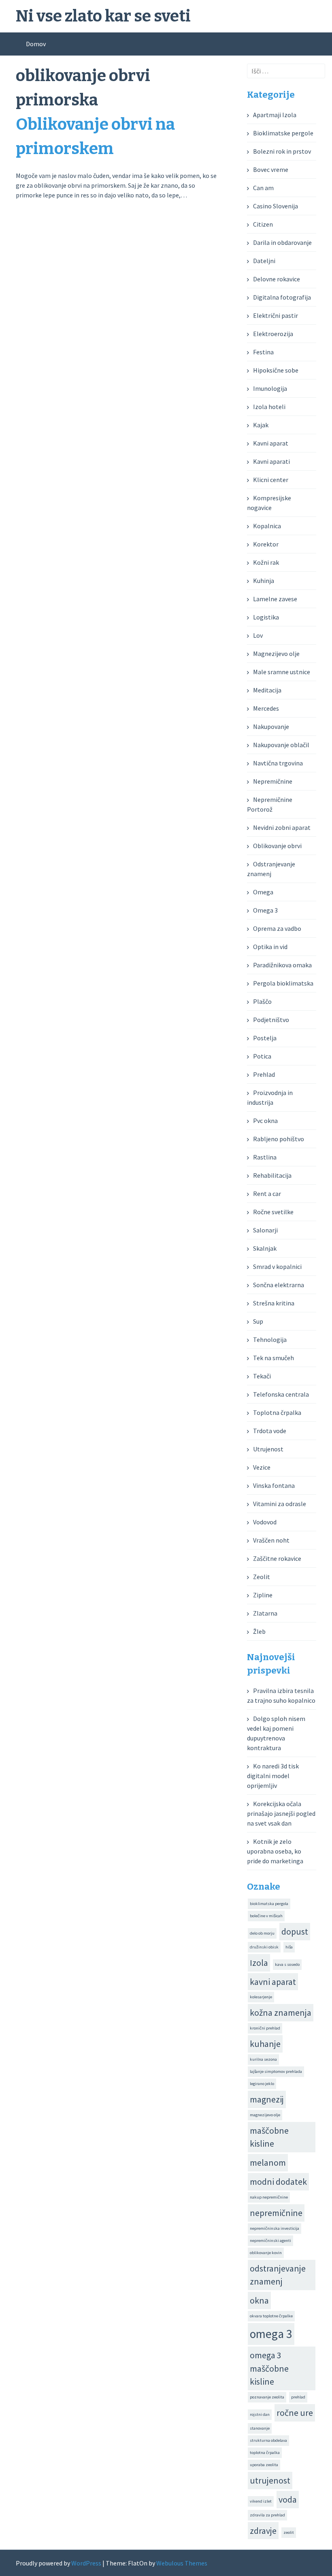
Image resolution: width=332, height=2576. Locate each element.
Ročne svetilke (273, 1212)
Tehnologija (270, 1339)
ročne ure (295, 2413)
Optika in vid (270, 947)
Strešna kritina (274, 1303)
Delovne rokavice (277, 279)
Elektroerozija (273, 334)
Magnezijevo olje (276, 654)
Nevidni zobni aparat (282, 827)
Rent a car (267, 1194)
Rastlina (265, 1157)
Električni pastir (276, 315)
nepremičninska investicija (275, 2228)
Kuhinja (264, 581)
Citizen (263, 224)
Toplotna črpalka (277, 1412)
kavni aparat (273, 1982)
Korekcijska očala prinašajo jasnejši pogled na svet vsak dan (281, 1813)
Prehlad (264, 1074)
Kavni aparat (271, 443)
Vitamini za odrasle (280, 1504)
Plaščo (262, 1001)
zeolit (289, 2532)
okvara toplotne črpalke (271, 2316)
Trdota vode (270, 1431)
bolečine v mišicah (266, 1916)
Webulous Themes (182, 2563)
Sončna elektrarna (279, 1285)
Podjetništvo (271, 1020)
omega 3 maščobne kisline (269, 2368)
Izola (259, 1963)
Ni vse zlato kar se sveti (103, 16)
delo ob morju (262, 1933)
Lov (258, 635)
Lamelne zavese (275, 599)
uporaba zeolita (264, 2465)
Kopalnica (267, 526)
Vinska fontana (274, 1485)
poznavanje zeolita (267, 2397)
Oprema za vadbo (277, 928)
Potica (262, 1056)
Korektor (266, 544)
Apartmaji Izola (275, 115)
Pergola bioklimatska (283, 983)
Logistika (266, 617)
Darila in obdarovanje (282, 242)
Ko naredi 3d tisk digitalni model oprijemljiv (273, 1776)
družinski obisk (264, 1947)
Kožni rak (266, 562)
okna (259, 2300)
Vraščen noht (271, 1540)
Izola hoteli (269, 407)
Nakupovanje (271, 727)
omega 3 (271, 2334)
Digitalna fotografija (282, 297)
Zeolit (262, 1577)
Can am (263, 188)
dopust (295, 1931)
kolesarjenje (261, 1997)
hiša (289, 1947)
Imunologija (270, 388)
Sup (258, 1321)
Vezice (262, 1467)
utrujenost (270, 2480)
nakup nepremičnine (269, 2197)
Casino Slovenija (276, 206)
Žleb (259, 1631)
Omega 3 (265, 910)
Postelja (265, 1038)
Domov (36, 44)
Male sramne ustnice (282, 672)
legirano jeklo (262, 2084)
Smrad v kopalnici (277, 1267)
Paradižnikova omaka (282, 965)
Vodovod (265, 1522)
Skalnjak (265, 1248)
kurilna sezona (263, 2059)
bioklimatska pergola (269, 1904)
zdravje (263, 2531)
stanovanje (260, 2428)
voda (288, 2499)
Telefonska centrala (281, 1394)
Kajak (261, 425)
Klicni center (271, 480)
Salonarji (265, 1230)
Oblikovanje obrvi (277, 846)
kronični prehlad (265, 2028)
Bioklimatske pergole (283, 133)
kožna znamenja (281, 2012)
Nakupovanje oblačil (281, 745)
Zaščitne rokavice (277, 1558)
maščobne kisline (269, 2137)
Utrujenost (268, 1449)
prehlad (298, 2397)
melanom (268, 2162)
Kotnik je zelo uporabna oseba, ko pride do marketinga (275, 1851)
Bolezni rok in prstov (282, 151)
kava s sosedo (287, 1964)
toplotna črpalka (265, 2453)
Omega (263, 892)
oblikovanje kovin (266, 2253)
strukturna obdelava (268, 2440)
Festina (263, 352)
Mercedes (266, 708)
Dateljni (264, 261)
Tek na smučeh (273, 1358)
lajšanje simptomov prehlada (276, 2071)
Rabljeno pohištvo (279, 1139)
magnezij (267, 2099)
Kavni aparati (271, 461)
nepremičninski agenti (270, 2241)
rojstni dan (260, 2414)
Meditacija (267, 690)
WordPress (86, 2563)
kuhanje (265, 2044)
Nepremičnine (273, 781)
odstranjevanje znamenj (278, 2275)
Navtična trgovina (278, 763)
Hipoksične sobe (276, 370)
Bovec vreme (271, 169)
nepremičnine (276, 2213)
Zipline (263, 1595)
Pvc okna (265, 1121)
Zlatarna (265, 1613)
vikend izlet (261, 2501)
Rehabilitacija (272, 1175)
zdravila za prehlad (267, 2515)
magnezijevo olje (265, 2115)
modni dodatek (278, 2182)
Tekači (262, 1376)
